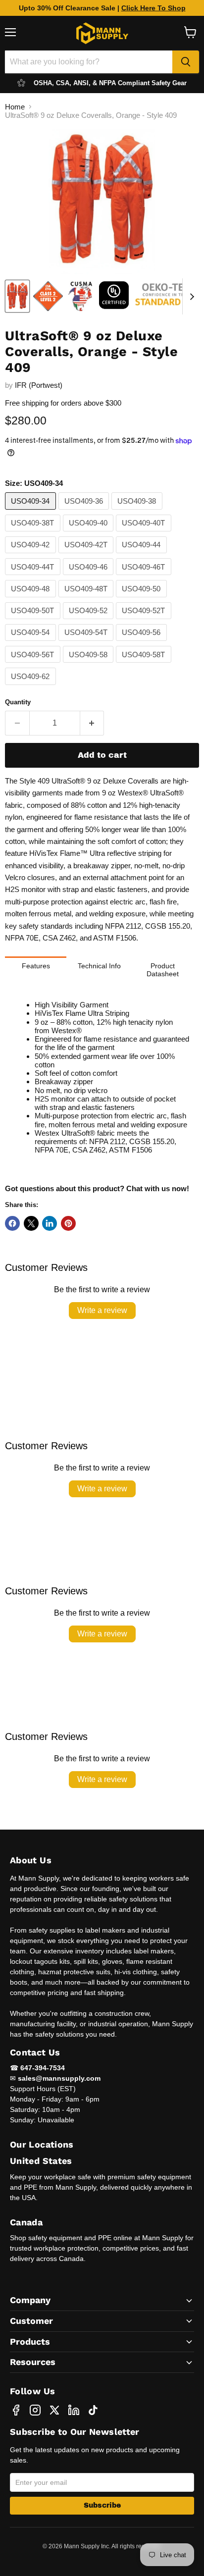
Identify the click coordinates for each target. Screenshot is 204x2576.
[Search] (186, 62)
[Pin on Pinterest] (68, 1223)
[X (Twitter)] (54, 2410)
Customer (31, 2321)
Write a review (102, 1310)
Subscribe (102, 2505)
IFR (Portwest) (39, 385)
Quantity (18, 702)
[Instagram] (35, 2410)
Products (30, 2341)
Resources (33, 2362)
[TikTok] (93, 2410)
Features (36, 966)
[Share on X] (31, 1223)
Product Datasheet (163, 970)
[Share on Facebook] (12, 1223)
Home (15, 107)
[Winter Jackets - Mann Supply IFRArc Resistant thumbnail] (114, 296)
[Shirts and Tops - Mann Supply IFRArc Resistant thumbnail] (48, 296)
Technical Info (99, 966)
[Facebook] (16, 2410)
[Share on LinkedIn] (50, 1223)
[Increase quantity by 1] (92, 723)
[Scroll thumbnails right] (190, 297)
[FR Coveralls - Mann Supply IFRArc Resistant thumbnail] (17, 296)
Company (30, 2300)
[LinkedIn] (74, 2410)
